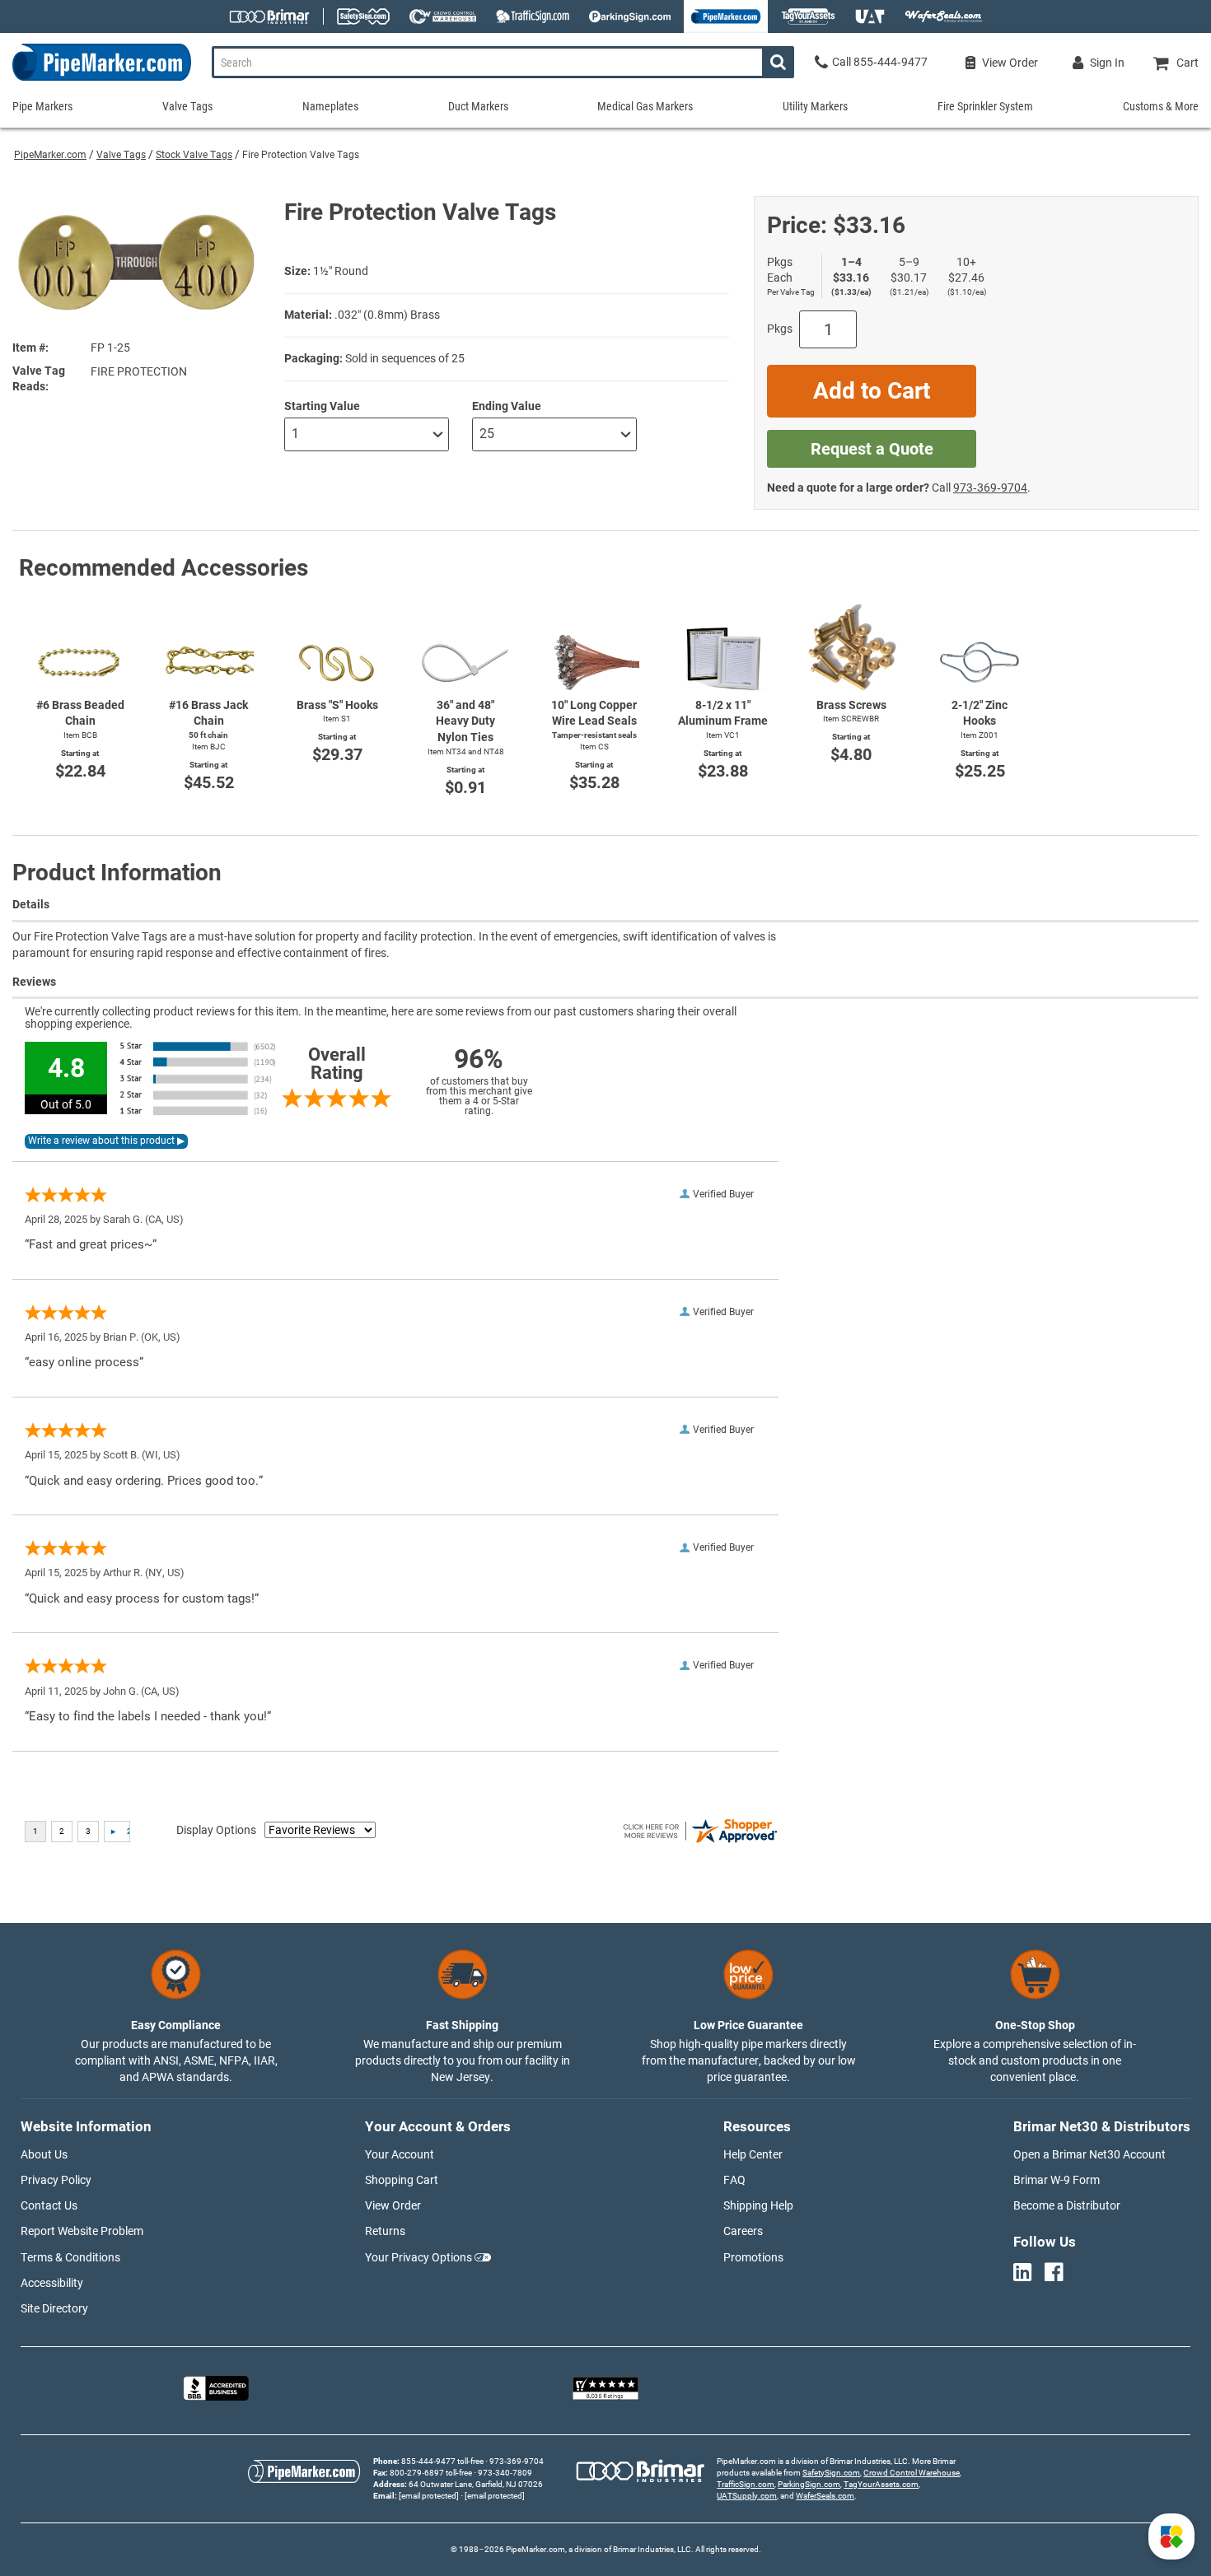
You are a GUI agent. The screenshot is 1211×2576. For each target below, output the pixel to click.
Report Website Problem (82, 2231)
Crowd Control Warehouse (912, 2473)
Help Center (753, 2154)
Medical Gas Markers (645, 106)
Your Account (400, 2154)
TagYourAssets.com (881, 2484)
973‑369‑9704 (990, 488)
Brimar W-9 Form (1057, 2180)
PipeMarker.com (50, 155)
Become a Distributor (1067, 2205)
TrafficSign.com (746, 2484)
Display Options (216, 1830)
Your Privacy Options (418, 2257)
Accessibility (52, 2283)
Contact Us (49, 2205)
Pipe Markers (42, 106)
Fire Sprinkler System (985, 106)
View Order (393, 2205)
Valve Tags (121, 155)
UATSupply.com (747, 2496)
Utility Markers (815, 106)
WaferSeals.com (825, 2496)
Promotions (753, 2257)
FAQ (734, 2180)
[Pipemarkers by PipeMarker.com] (96, 80)
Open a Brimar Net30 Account (1089, 2154)
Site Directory (54, 2308)
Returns (385, 2231)
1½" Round (341, 271)
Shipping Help (758, 2205)
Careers (743, 2231)
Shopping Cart (402, 2180)
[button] (1171, 2536)
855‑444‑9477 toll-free (442, 2461)
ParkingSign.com (809, 2484)
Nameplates (330, 106)
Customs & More (1161, 106)
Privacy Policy (56, 2180)
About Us (44, 2154)
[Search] (778, 62)
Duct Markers (478, 106)
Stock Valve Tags (194, 155)
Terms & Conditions (70, 2257)
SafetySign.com (831, 2473)
